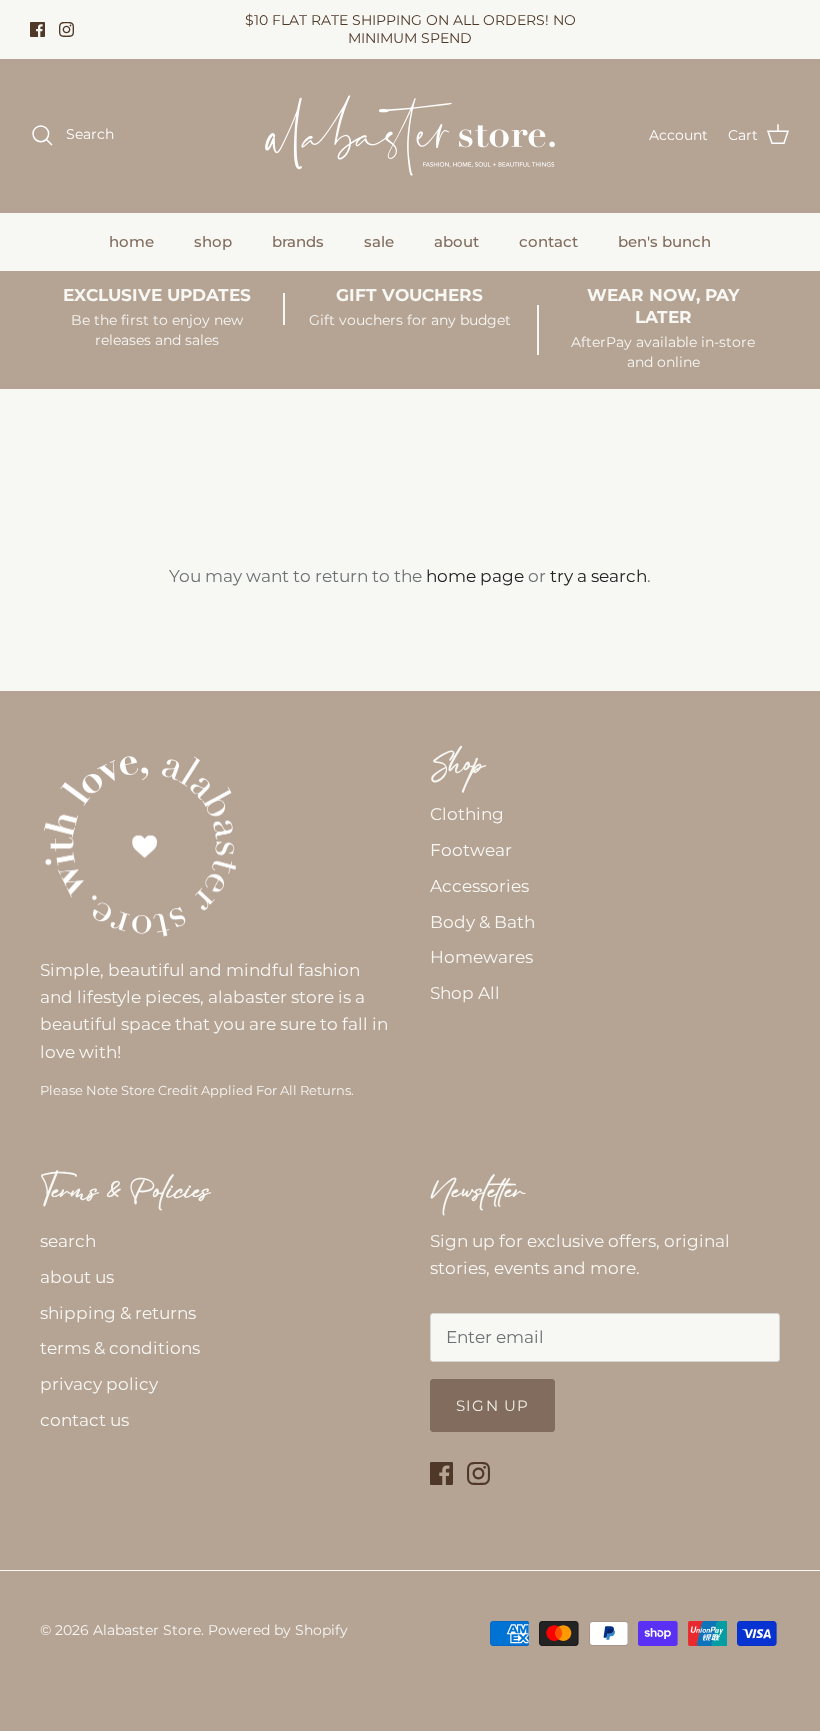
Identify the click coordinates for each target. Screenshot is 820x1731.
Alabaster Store (147, 1630)
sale (379, 241)
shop (213, 241)
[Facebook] (37, 29)
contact (548, 241)
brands (298, 241)
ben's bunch (664, 241)
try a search (598, 576)
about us (77, 1277)
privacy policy (99, 1384)
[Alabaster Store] (410, 135)
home (131, 241)
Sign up (492, 1405)
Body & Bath (482, 922)
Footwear (471, 850)
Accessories (479, 886)
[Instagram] (66, 29)
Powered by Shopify (278, 1630)
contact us (84, 1420)
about (456, 241)
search (68, 1241)
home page (475, 576)
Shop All (465, 993)
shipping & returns (118, 1313)
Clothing (467, 814)
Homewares (481, 957)
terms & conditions (120, 1348)
